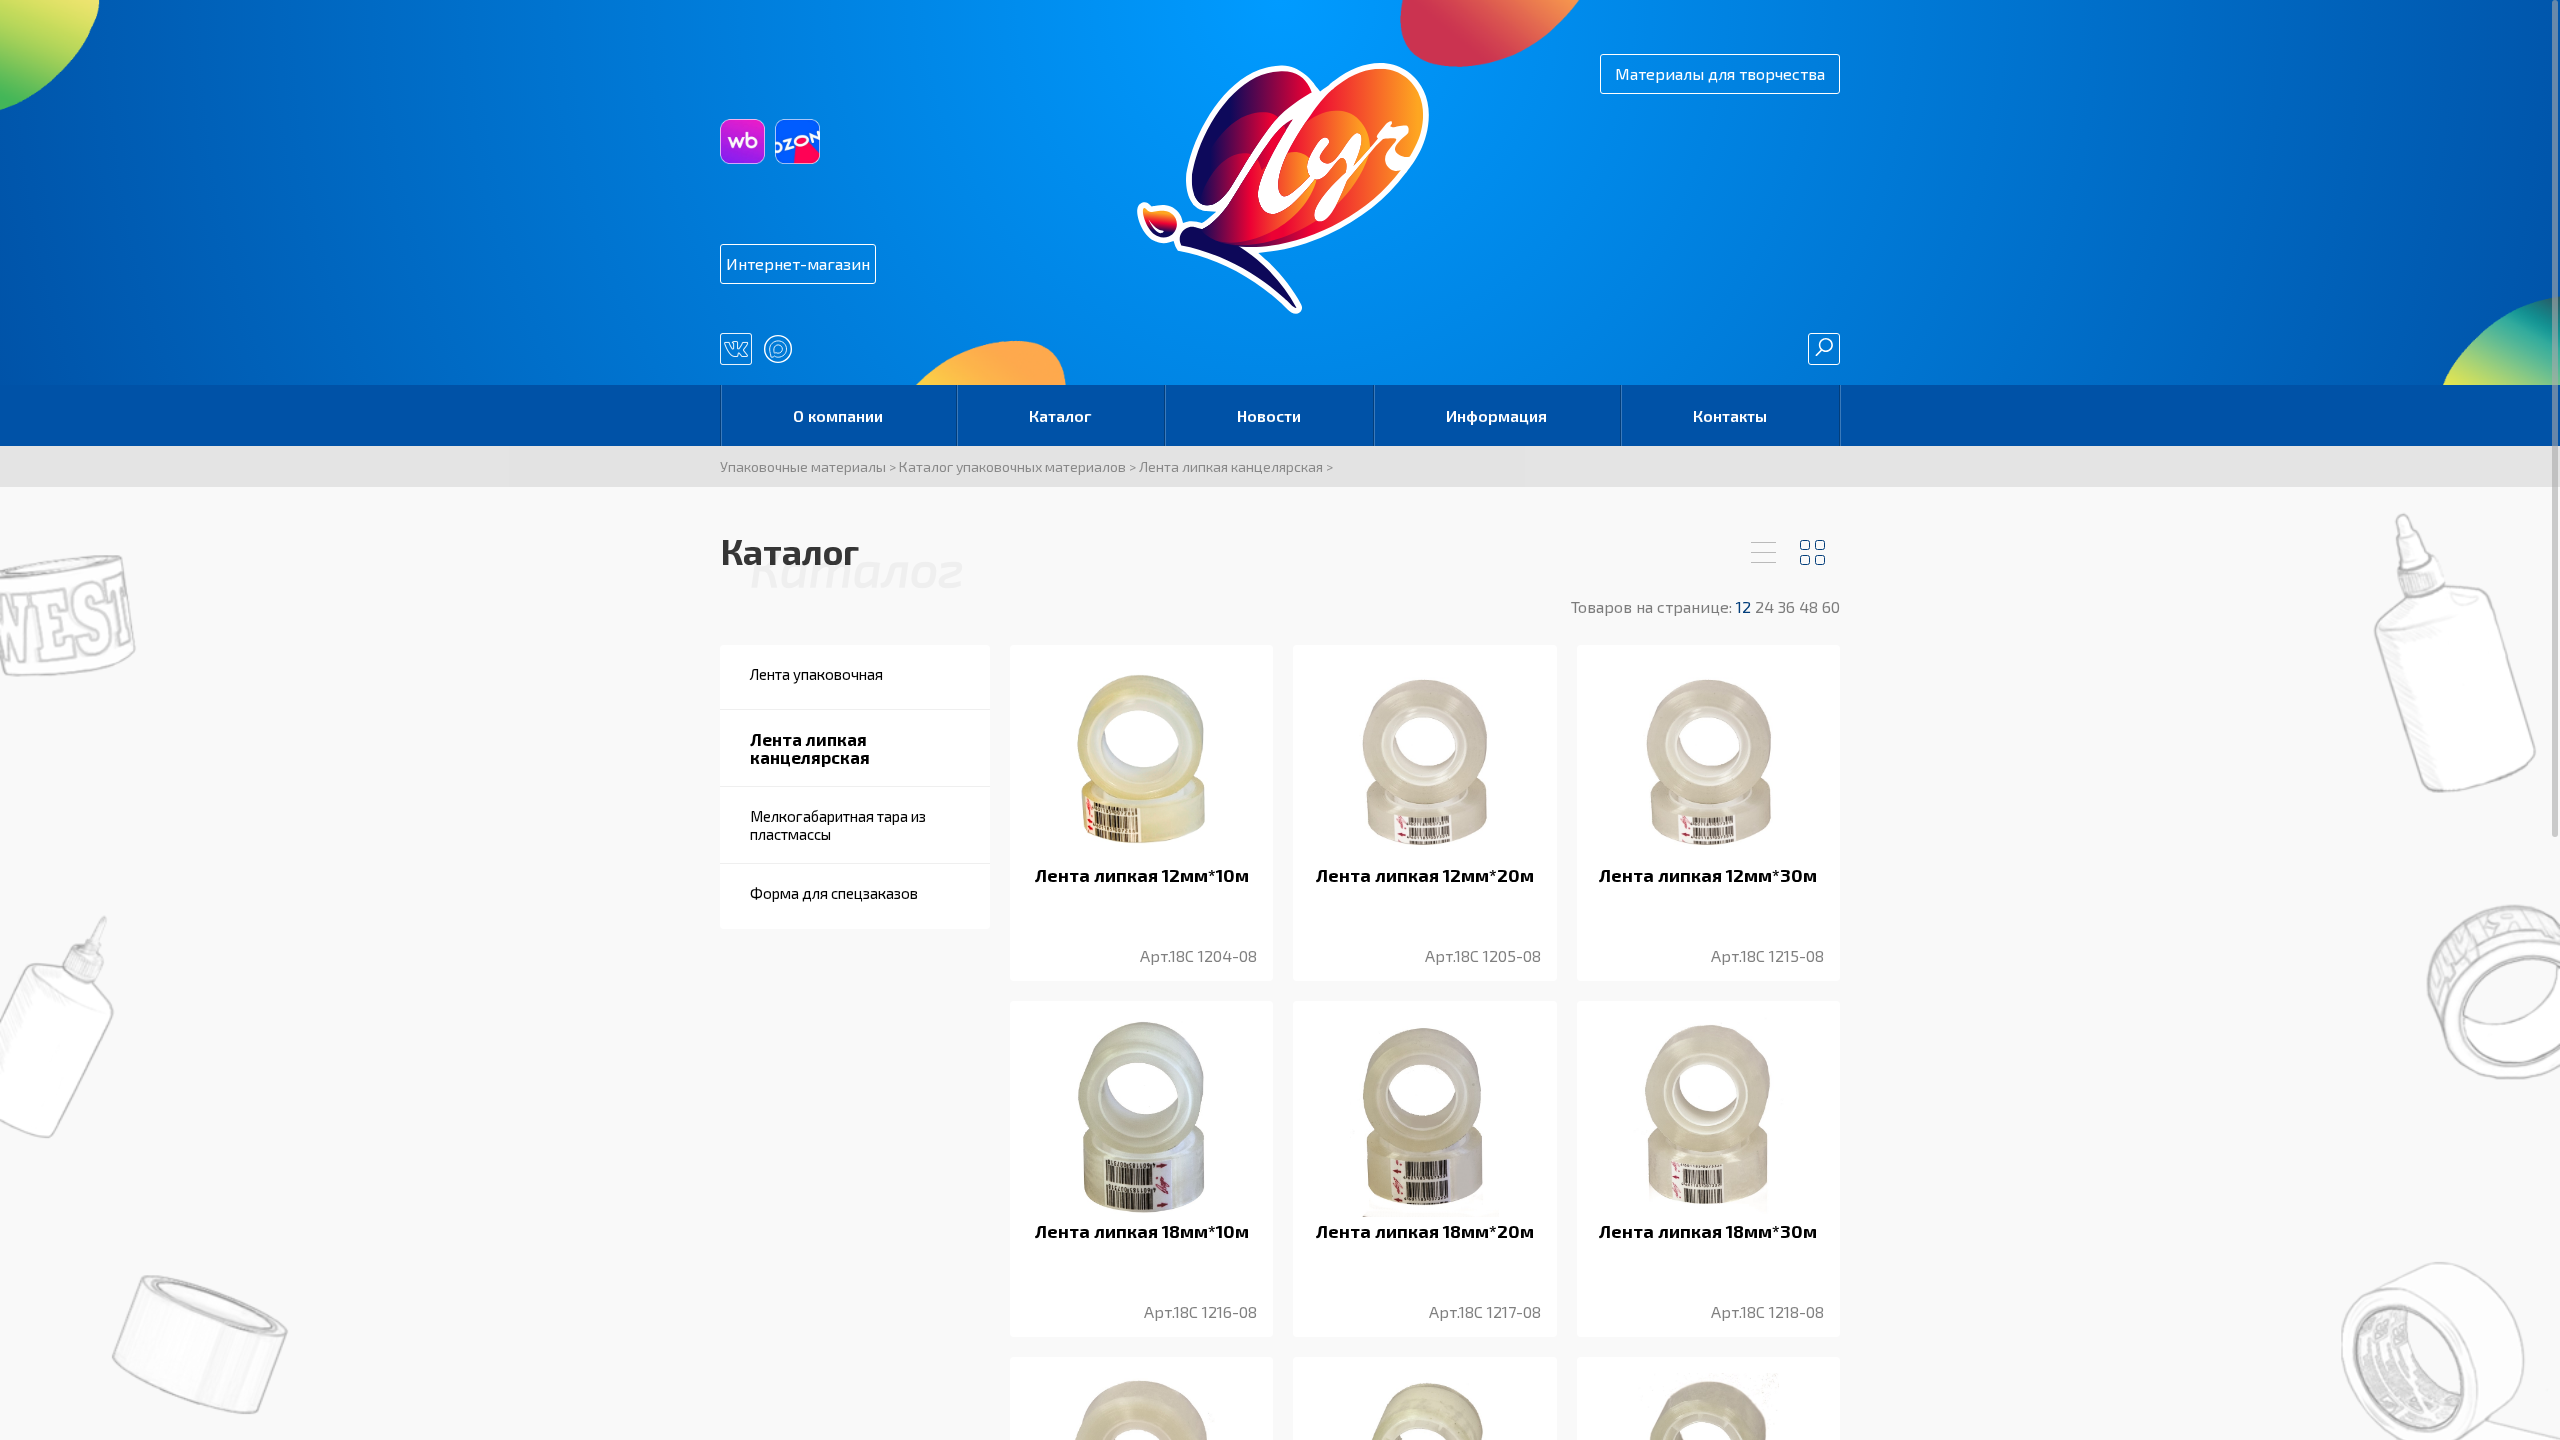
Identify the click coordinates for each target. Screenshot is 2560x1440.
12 (1745, 606)
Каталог (1060, 415)
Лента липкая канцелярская (1231, 466)
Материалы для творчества (1720, 73)
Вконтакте (736, 349)
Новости (1269, 415)
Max (778, 349)
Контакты (1730, 415)
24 (1766, 606)
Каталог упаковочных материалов (1012, 466)
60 (1831, 606)
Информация (1496, 415)
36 (1788, 606)
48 (1810, 606)
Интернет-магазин (798, 263)
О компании (838, 415)
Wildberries (742, 141)
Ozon (797, 141)
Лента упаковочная (816, 674)
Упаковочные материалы (803, 466)
